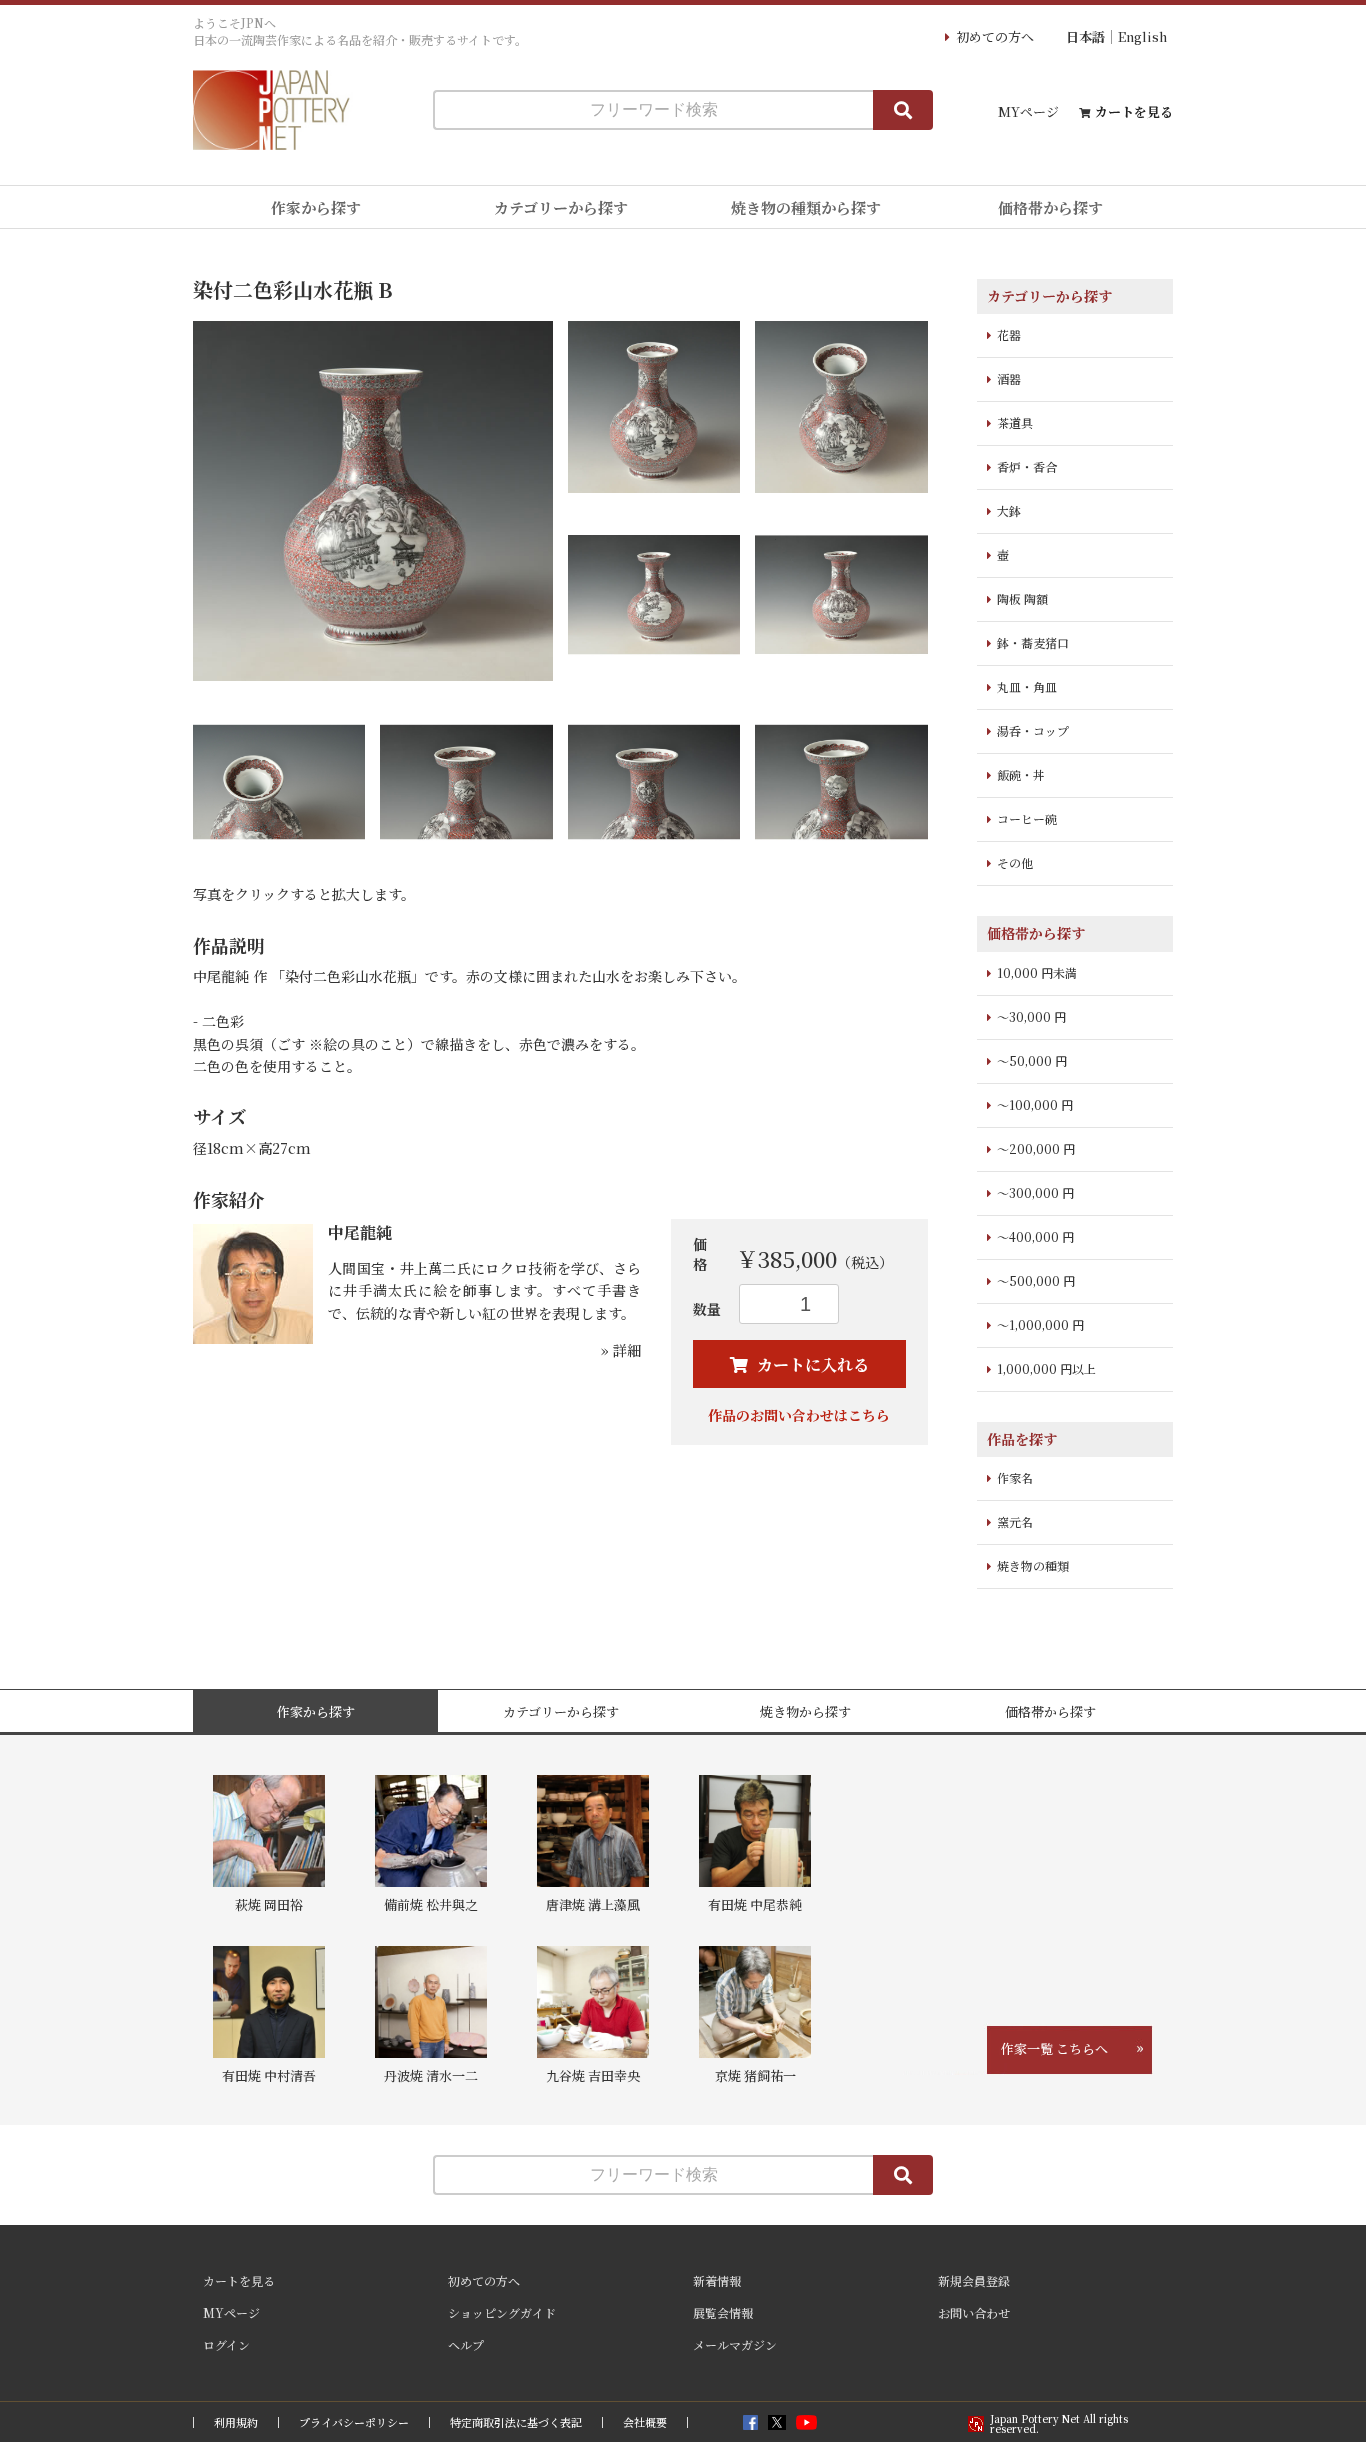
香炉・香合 (1027, 466)
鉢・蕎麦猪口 (1033, 642)
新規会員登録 (974, 2280)
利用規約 (236, 2422)
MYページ (1028, 111)
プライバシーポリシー (354, 2422)
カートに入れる (811, 1364)
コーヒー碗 (1027, 818)
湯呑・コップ (1033, 730)
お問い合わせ (974, 2312)
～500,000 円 (1036, 1280)
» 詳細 (621, 1350)
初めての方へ (995, 36)
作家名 (1015, 1477)
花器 (1009, 334)
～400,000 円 (1035, 1236)
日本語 (1085, 36)
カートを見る (1134, 111)
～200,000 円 (1036, 1148)
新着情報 (717, 2280)
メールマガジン (735, 2344)
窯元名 (1015, 1521)
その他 (1015, 862)
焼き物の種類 (1033, 1565)
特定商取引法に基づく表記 (516, 2422)
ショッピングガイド (502, 2312)
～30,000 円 (1031, 1016)
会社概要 (645, 2422)
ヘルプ (466, 2344)
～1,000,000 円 (1040, 1324)
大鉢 (1009, 510)
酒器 (1009, 378)
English (1142, 36)
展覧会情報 (723, 2312)
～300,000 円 (1035, 1192)
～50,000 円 (1032, 1060)
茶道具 (1015, 422)
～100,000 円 (1035, 1104)
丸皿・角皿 (1027, 686)
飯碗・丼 (1021, 774)
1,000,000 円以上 (1046, 1368)
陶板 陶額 (1022, 598)
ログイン (226, 2344)
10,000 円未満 (1037, 972)
